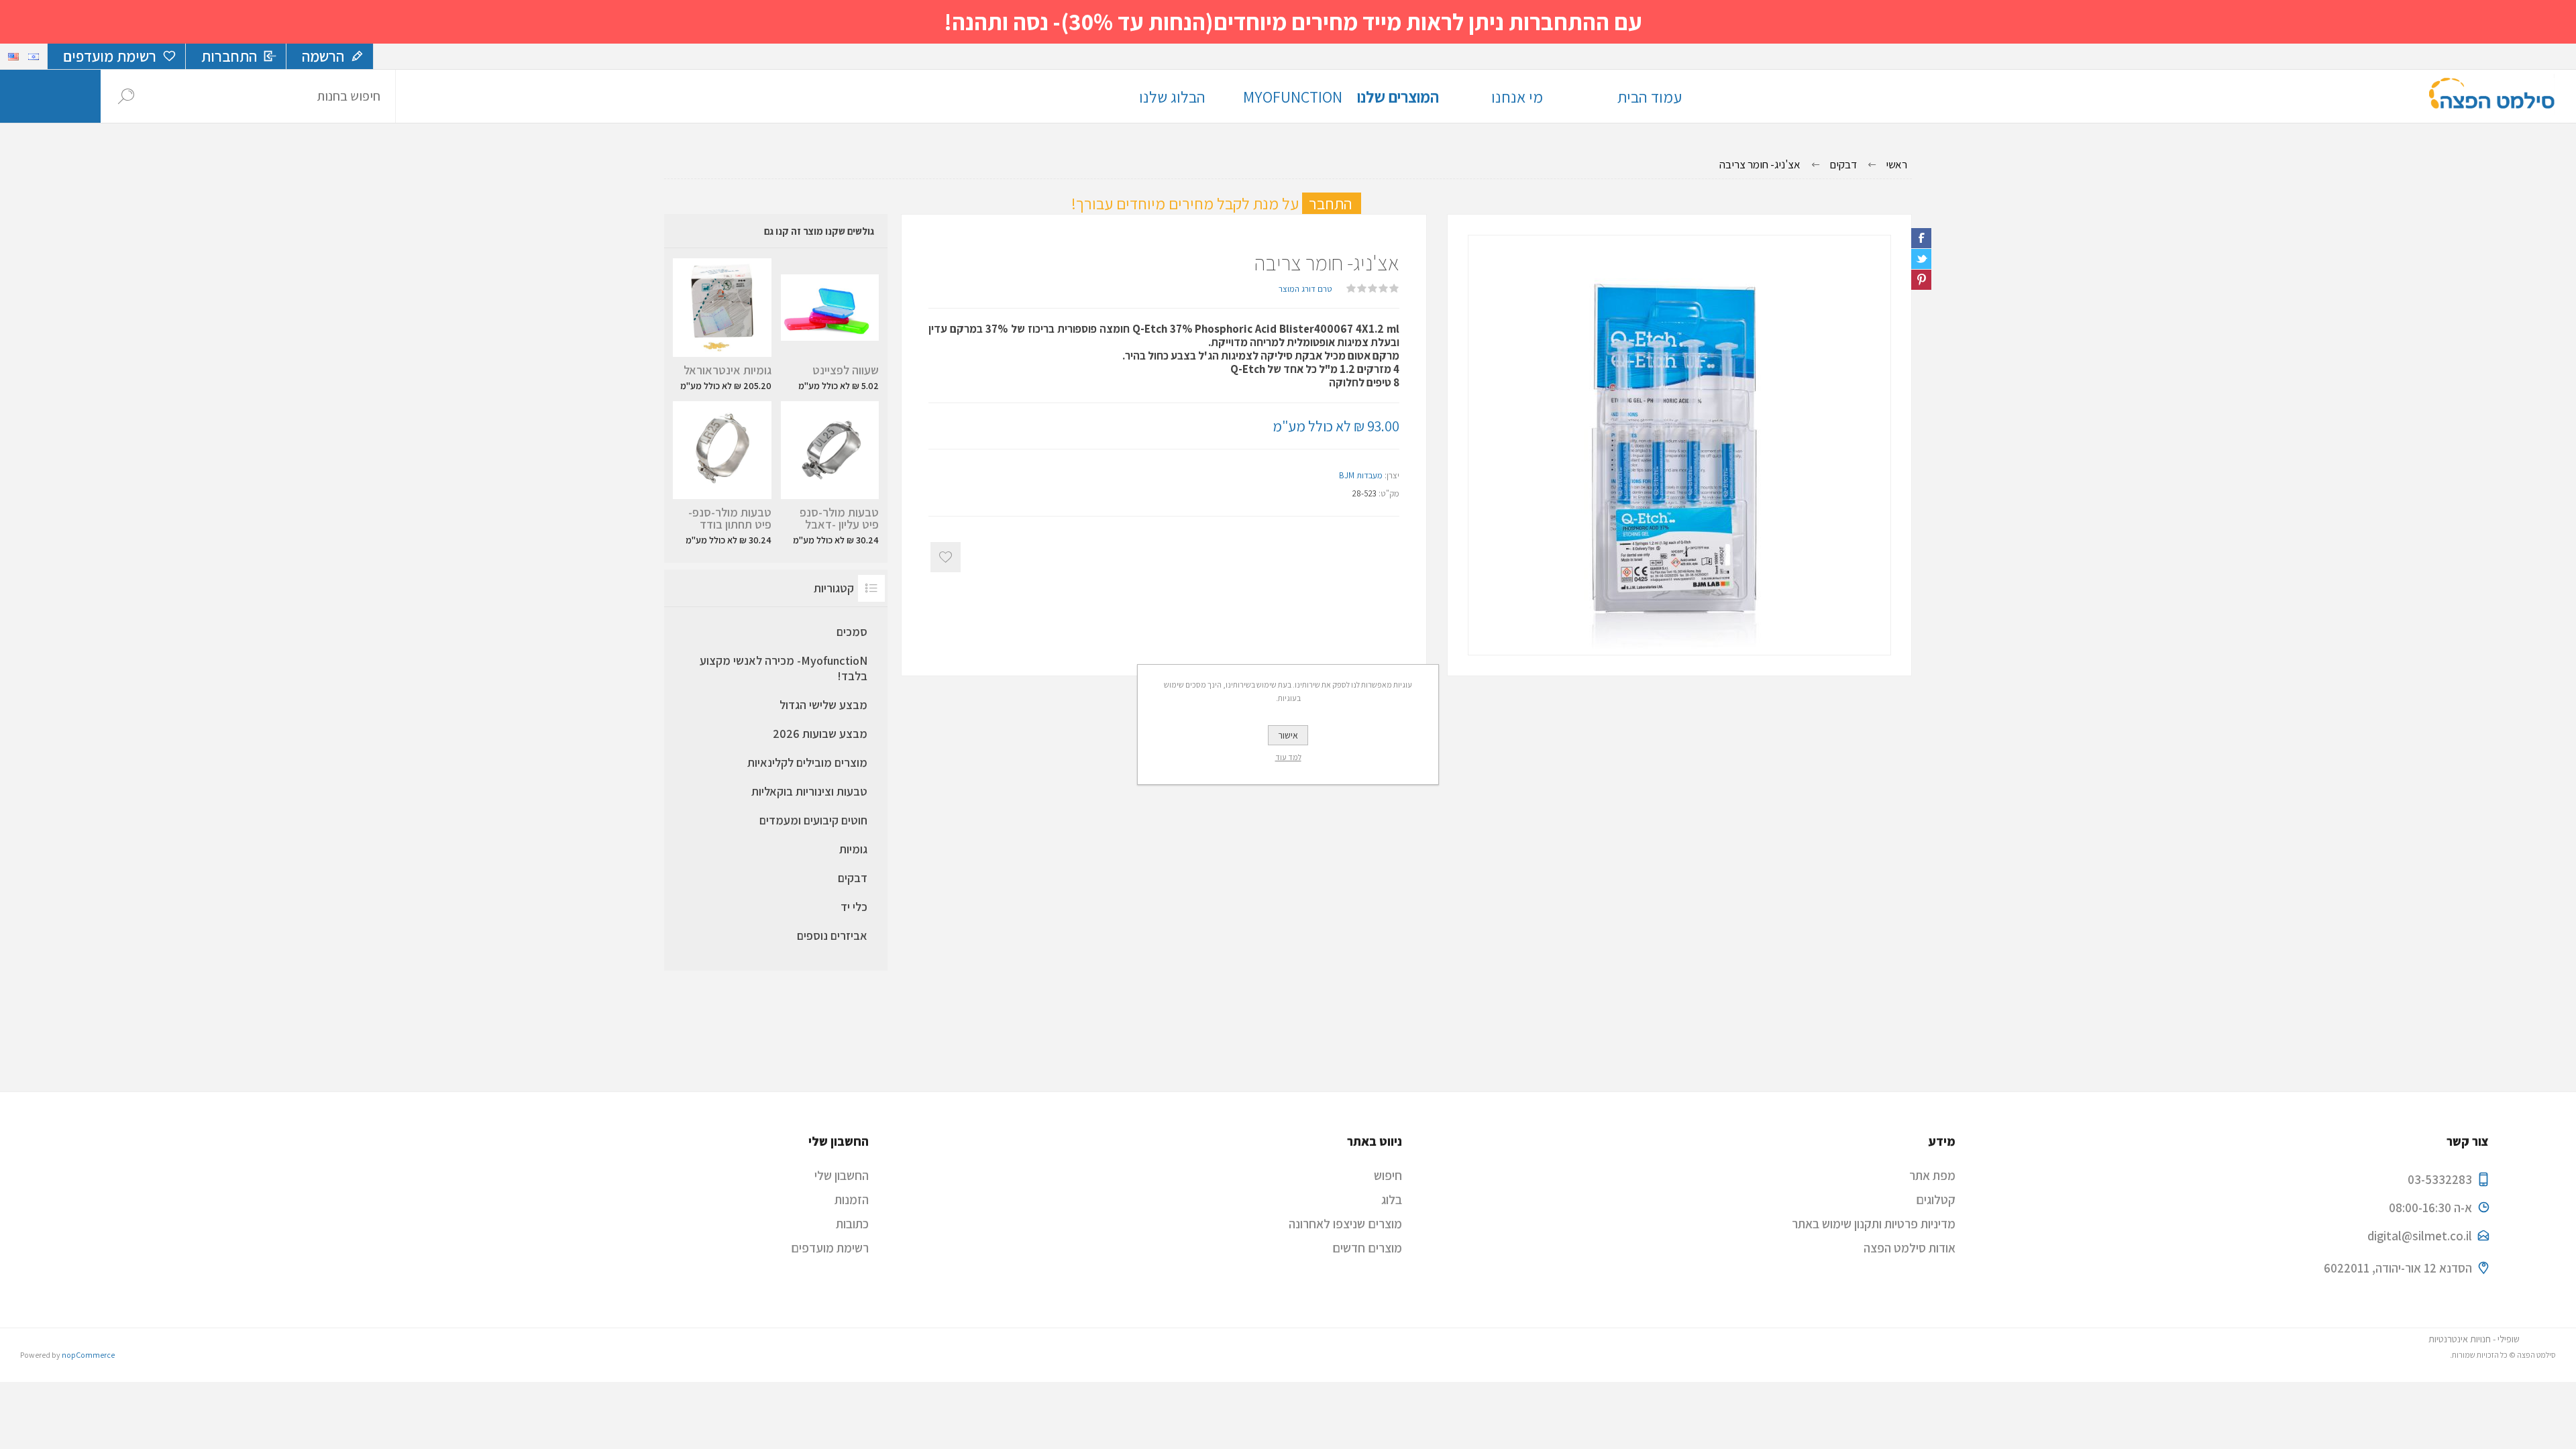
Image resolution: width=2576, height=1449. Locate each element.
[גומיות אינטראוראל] (722, 325)
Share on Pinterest (1921, 280)
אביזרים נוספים (832, 935)
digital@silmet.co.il (2420, 1236)
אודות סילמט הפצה (1910, 1248)
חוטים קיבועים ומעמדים (813, 820)
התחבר (1335, 203)
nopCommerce (88, 1355)
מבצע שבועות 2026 (820, 734)
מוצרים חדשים (1367, 1248)
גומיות (853, 849)
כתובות (852, 1224)
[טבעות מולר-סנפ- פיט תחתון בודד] (722, 474)
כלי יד (854, 907)
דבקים (853, 878)
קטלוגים (1936, 1199)
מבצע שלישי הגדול (823, 705)
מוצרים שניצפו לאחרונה (1345, 1224)
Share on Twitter (1921, 259)
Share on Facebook (1921, 238)
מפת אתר (1932, 1175)
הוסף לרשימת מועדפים (946, 557)
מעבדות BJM (1361, 475)
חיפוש (126, 96)
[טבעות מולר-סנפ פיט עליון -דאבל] (830, 474)
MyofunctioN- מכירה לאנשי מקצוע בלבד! (784, 668)
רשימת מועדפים (830, 1248)
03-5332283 (2440, 1179)
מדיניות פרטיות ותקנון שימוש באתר (1874, 1224)
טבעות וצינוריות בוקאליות (809, 791)
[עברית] (34, 56)
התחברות (229, 56)
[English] (13, 56)
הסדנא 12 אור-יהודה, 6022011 (2398, 1268)
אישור (1288, 735)
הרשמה (323, 56)
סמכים (852, 632)
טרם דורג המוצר (1305, 289)
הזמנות (852, 1199)
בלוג (1392, 1199)
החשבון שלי (842, 1175)
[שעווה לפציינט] (830, 325)
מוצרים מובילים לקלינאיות (807, 762)
